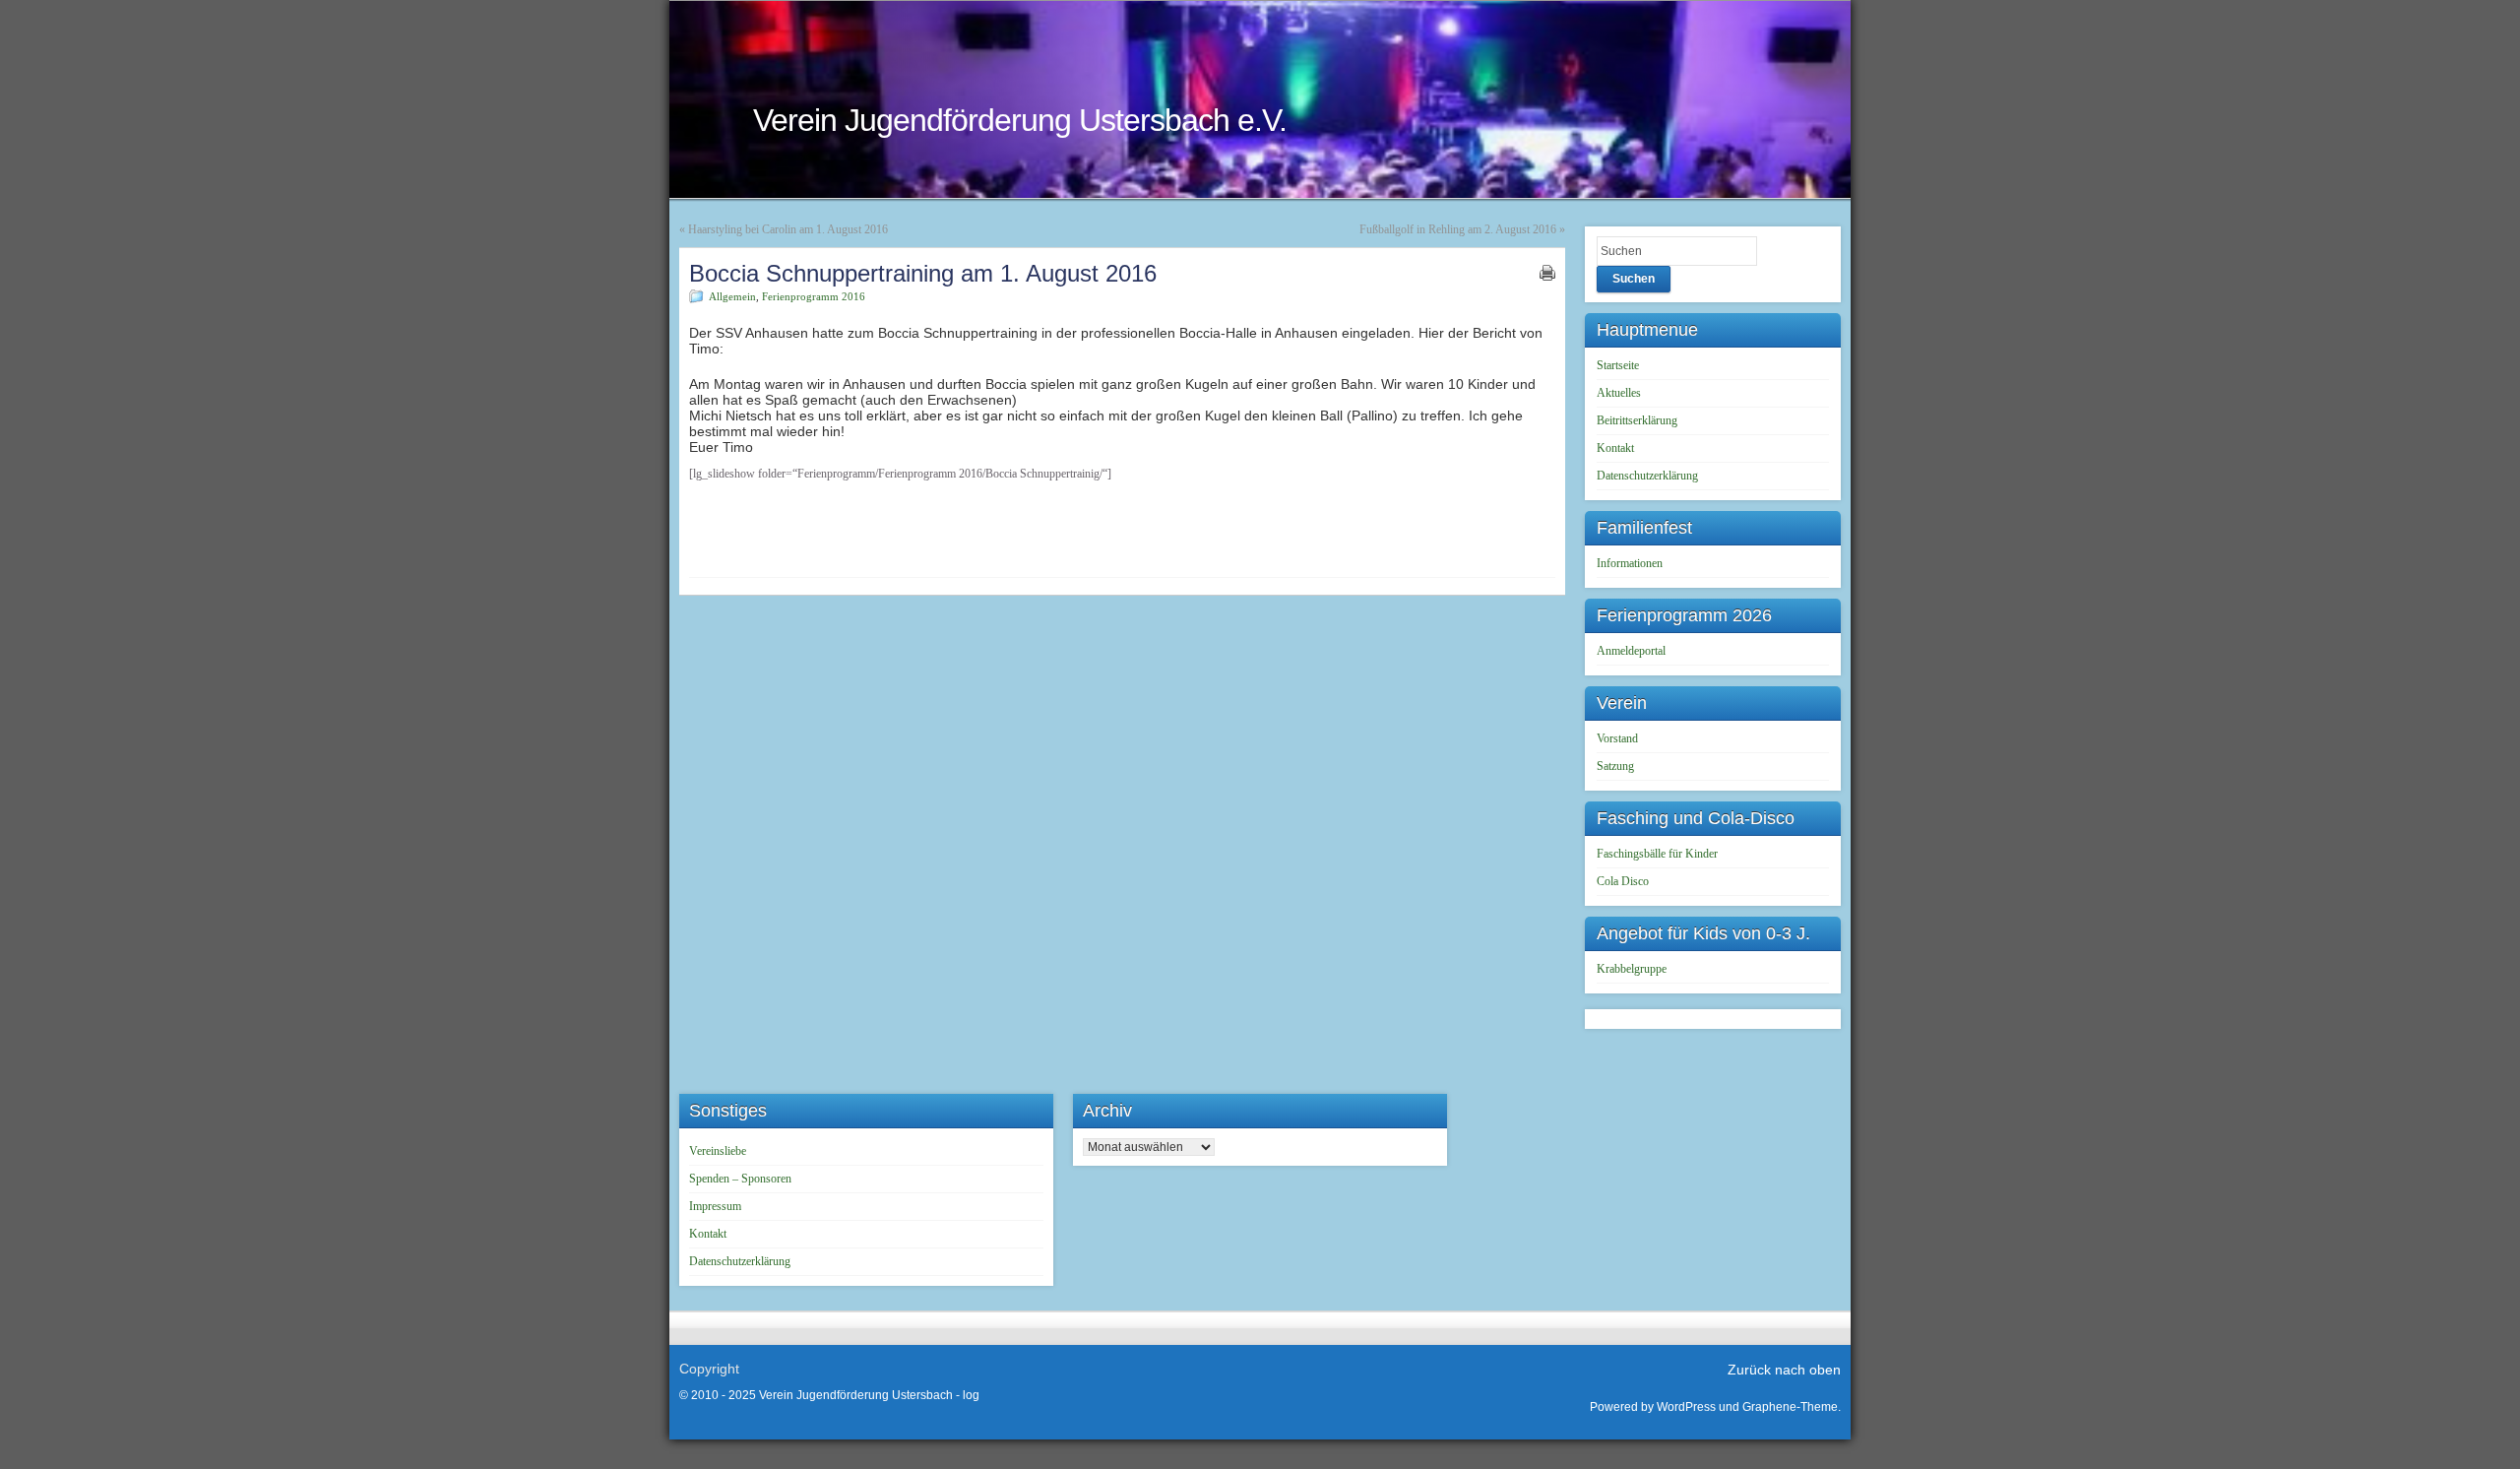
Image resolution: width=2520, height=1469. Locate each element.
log (971, 1395)
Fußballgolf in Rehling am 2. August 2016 (1458, 229)
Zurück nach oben (1784, 1370)
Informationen (1630, 563)
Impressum (715, 1206)
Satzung (1615, 766)
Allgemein (732, 296)
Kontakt (1615, 448)
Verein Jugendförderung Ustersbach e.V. (1020, 120)
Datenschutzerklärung (1647, 476)
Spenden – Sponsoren (740, 1179)
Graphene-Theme (1790, 1407)
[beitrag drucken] (1547, 273)
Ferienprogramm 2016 (814, 296)
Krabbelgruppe (1632, 969)
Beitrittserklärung (1637, 420)
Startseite (1618, 365)
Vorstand (1617, 738)
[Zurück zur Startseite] (1260, 99)
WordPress (1686, 1407)
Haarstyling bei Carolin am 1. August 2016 (788, 229)
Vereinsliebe (718, 1151)
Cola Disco (1623, 881)
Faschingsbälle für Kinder (1657, 854)
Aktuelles (1619, 393)
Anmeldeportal (1631, 651)
